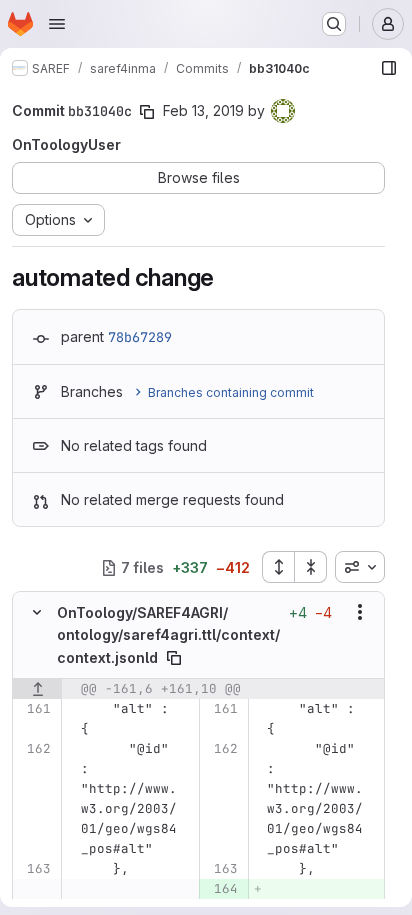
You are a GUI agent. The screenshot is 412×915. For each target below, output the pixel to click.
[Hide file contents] (37, 612)
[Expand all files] (278, 567)
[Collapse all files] (311, 567)
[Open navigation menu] (57, 24)
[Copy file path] (174, 658)
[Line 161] (34, 709)
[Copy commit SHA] (147, 112)
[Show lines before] (37, 689)
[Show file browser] (389, 68)
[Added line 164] (221, 889)
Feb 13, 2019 (203, 110)
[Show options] (360, 612)
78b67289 (140, 337)
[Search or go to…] (334, 24)
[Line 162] (34, 749)
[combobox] (360, 567)
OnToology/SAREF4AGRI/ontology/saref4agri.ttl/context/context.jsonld (168, 635)
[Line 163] (34, 869)
